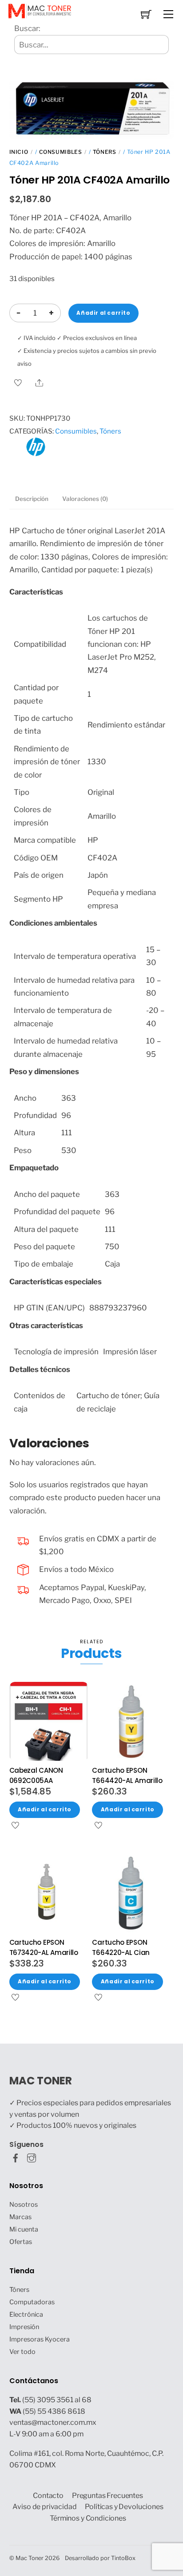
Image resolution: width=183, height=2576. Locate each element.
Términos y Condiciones (88, 2518)
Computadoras (32, 2302)
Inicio (19, 152)
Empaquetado (34, 1168)
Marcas (20, 2217)
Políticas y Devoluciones (124, 2507)
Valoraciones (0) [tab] (85, 499)
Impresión (24, 2327)
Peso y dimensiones (44, 1071)
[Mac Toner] (40, 10)
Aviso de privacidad (44, 2507)
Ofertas (21, 2242)
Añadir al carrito (103, 313)
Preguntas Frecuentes (107, 2496)
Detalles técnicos (40, 1369)
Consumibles (61, 152)
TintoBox (123, 2558)
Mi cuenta (24, 2229)
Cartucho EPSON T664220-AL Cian (121, 1947)
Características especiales (56, 1282)
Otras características (46, 1325)
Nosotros (24, 2205)
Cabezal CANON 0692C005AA (36, 1775)
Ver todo (22, 2352)
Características (36, 592)
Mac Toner (30, 2558)
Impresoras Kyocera (40, 2339)
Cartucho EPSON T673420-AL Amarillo (44, 1947)
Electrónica (26, 2314)
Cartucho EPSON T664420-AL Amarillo (127, 1775)
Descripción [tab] (32, 499)
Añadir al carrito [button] (45, 1810)
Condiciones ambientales (53, 923)
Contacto (48, 2496)
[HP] (36, 453)
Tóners (105, 152)
